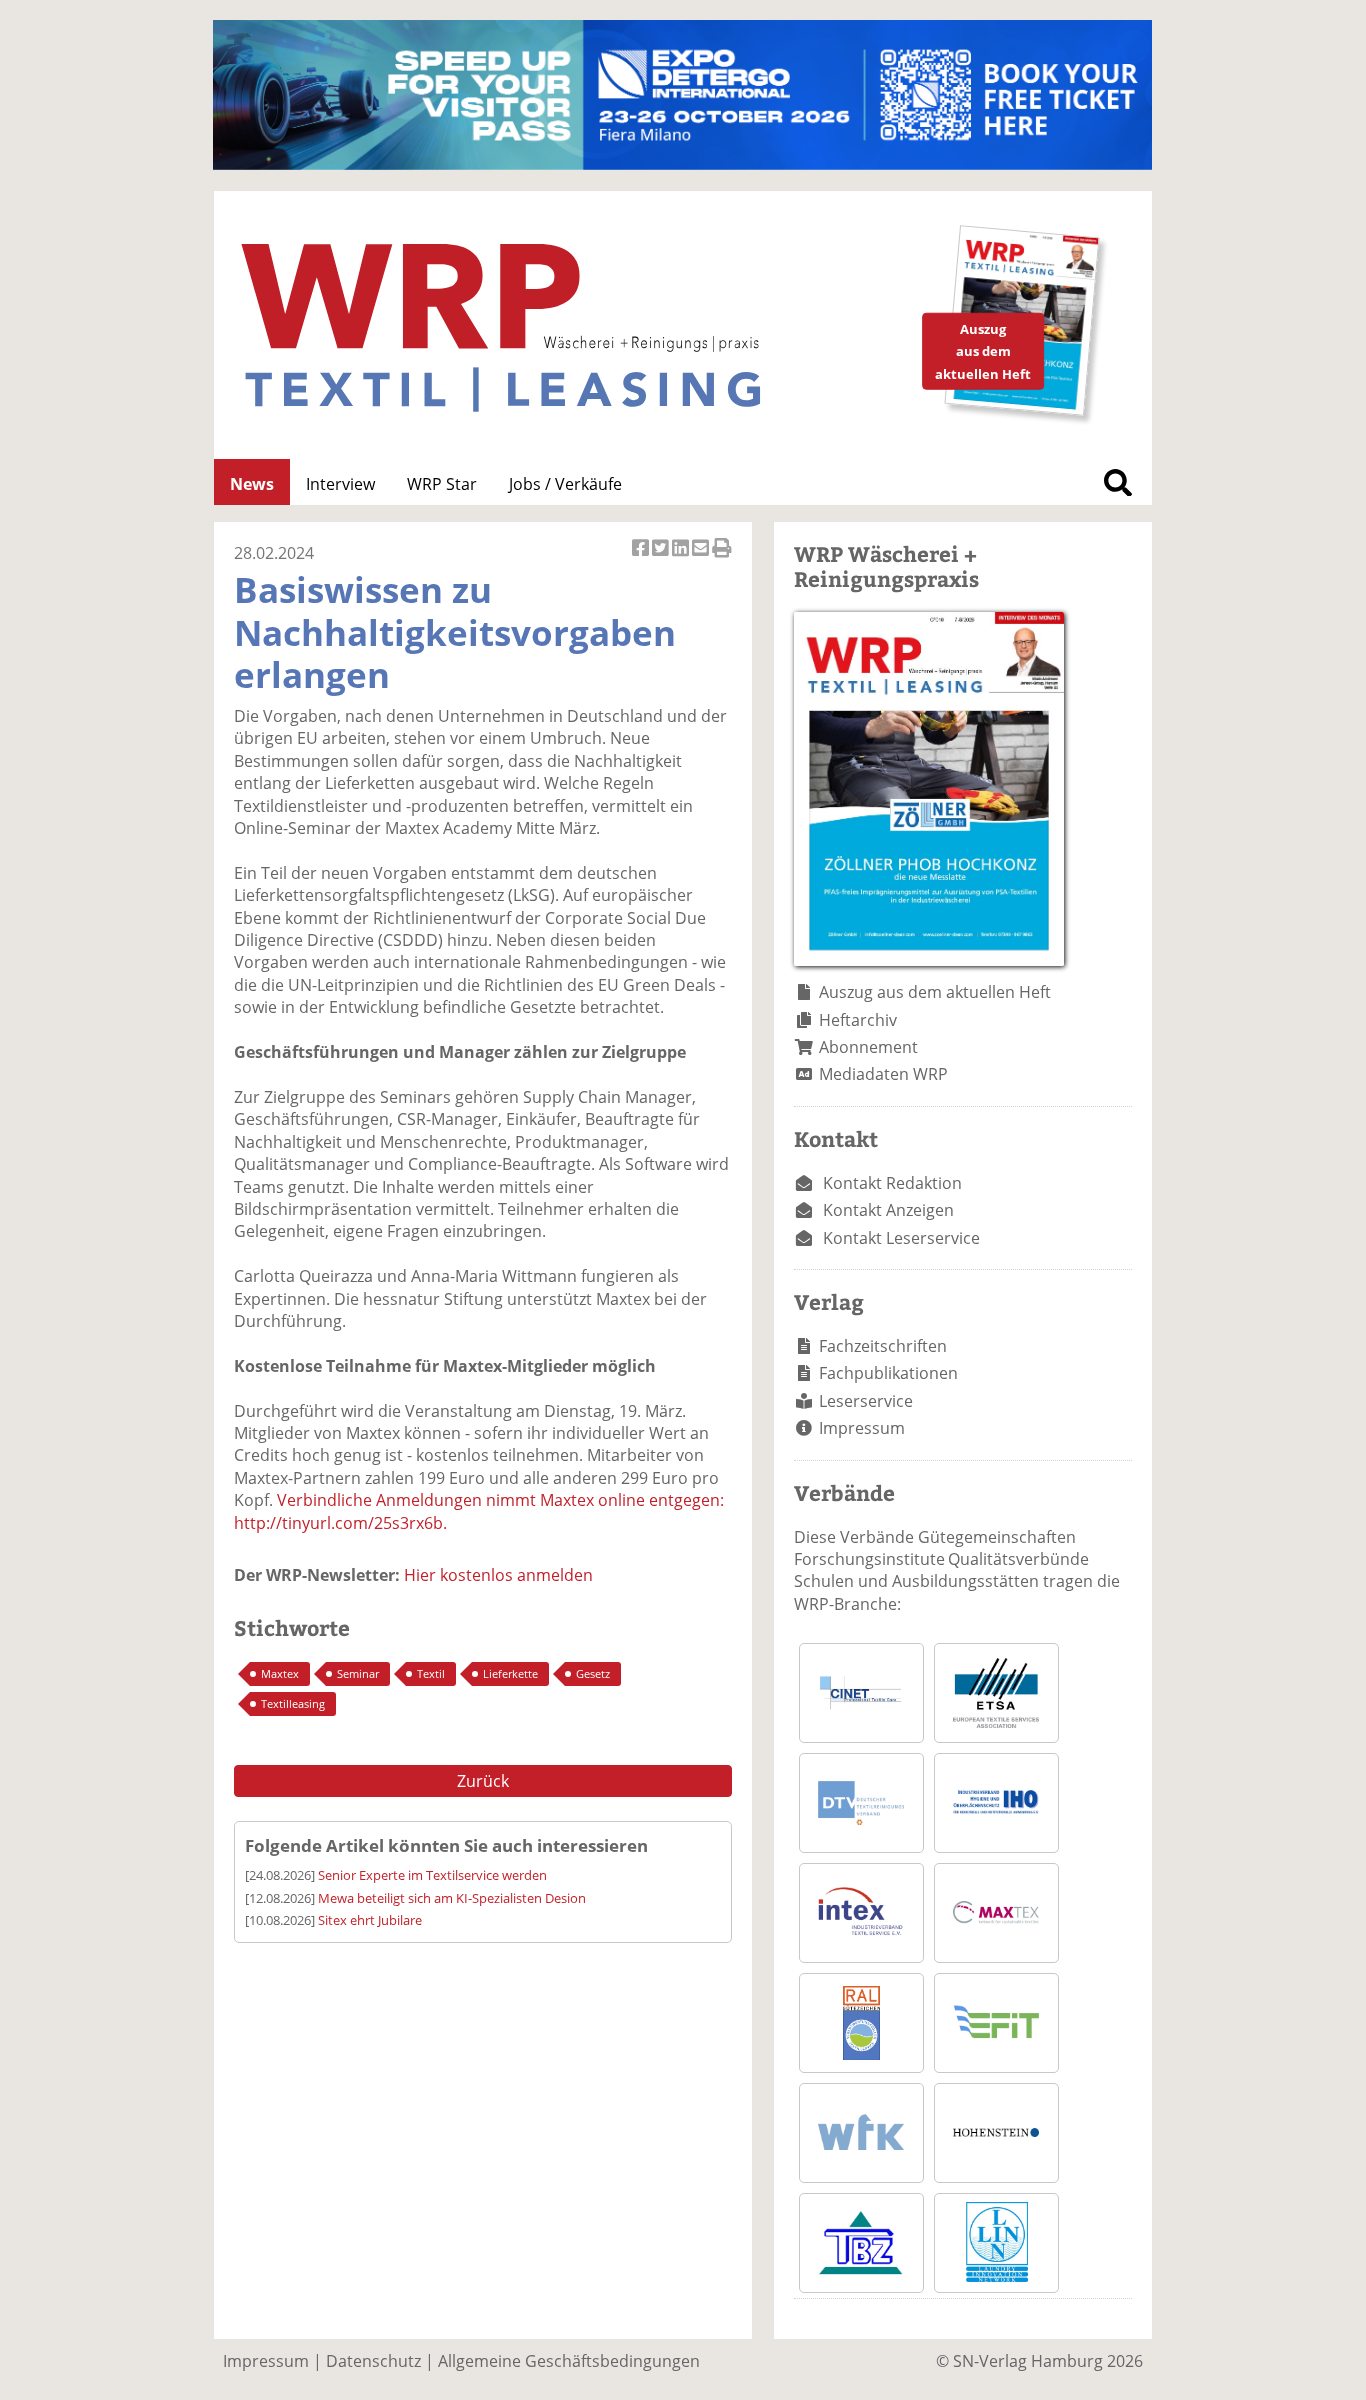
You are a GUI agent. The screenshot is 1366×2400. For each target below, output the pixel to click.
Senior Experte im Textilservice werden (432, 1875)
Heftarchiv (858, 1020)
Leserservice (866, 1401)
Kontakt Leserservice (901, 1238)
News (252, 484)
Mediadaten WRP (883, 1074)
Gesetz (593, 1673)
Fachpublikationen (888, 1373)
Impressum (862, 1428)
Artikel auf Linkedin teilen (682, 558)
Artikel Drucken (722, 558)
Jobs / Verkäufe (565, 484)
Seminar (358, 1673)
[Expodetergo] (682, 164)
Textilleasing (293, 1703)
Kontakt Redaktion (892, 1183)
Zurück (483, 1781)
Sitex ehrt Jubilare (370, 1920)
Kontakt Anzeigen (888, 1210)
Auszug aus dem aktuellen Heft (935, 992)
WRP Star (442, 484)
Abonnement (868, 1047)
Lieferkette (510, 1673)
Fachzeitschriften (883, 1346)
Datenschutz (373, 2361)
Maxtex (280, 1673)
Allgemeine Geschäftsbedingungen (569, 2361)
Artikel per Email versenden (702, 558)
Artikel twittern (662, 558)
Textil (431, 1673)
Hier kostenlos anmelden (498, 1575)
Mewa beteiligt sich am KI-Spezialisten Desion (452, 1898)
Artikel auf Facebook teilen (642, 558)
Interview (340, 484)
